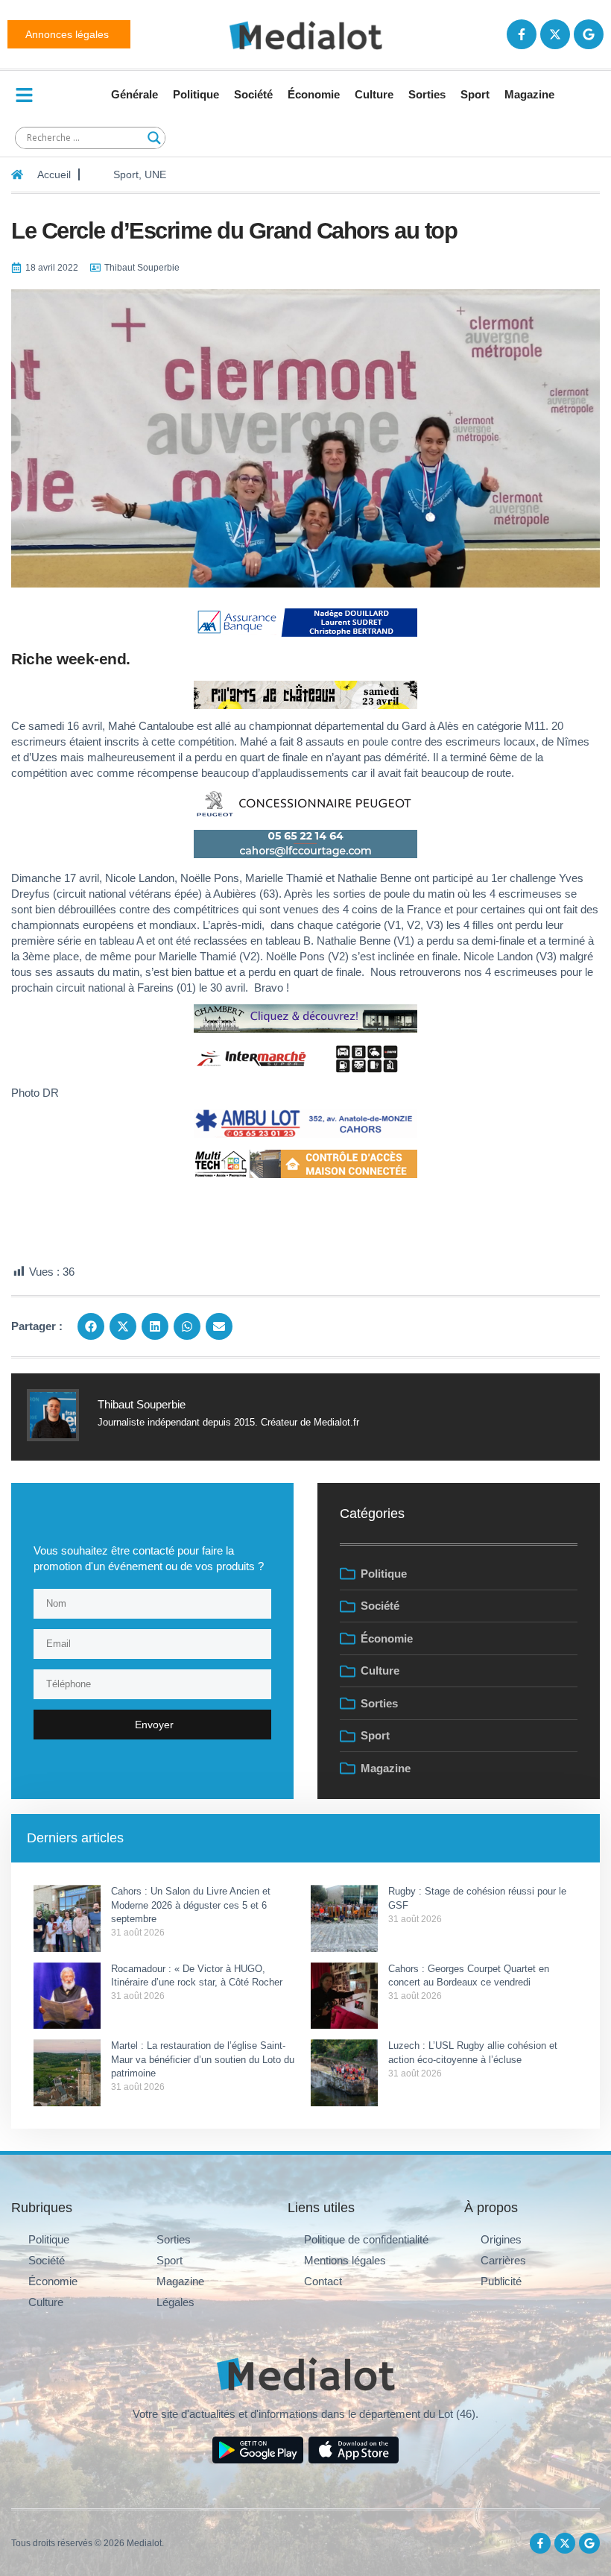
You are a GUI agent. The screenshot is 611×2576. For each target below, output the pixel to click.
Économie (314, 94)
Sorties (427, 94)
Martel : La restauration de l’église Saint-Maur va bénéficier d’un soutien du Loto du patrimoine (203, 2059)
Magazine (529, 94)
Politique (196, 94)
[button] (91, 1326)
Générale (134, 94)
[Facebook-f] (522, 34)
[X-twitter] (555, 34)
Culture (374, 94)
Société (253, 94)
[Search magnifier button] (154, 138)
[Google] (589, 34)
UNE (155, 174)
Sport (475, 94)
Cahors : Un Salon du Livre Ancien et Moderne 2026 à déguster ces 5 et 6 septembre (191, 1905)
